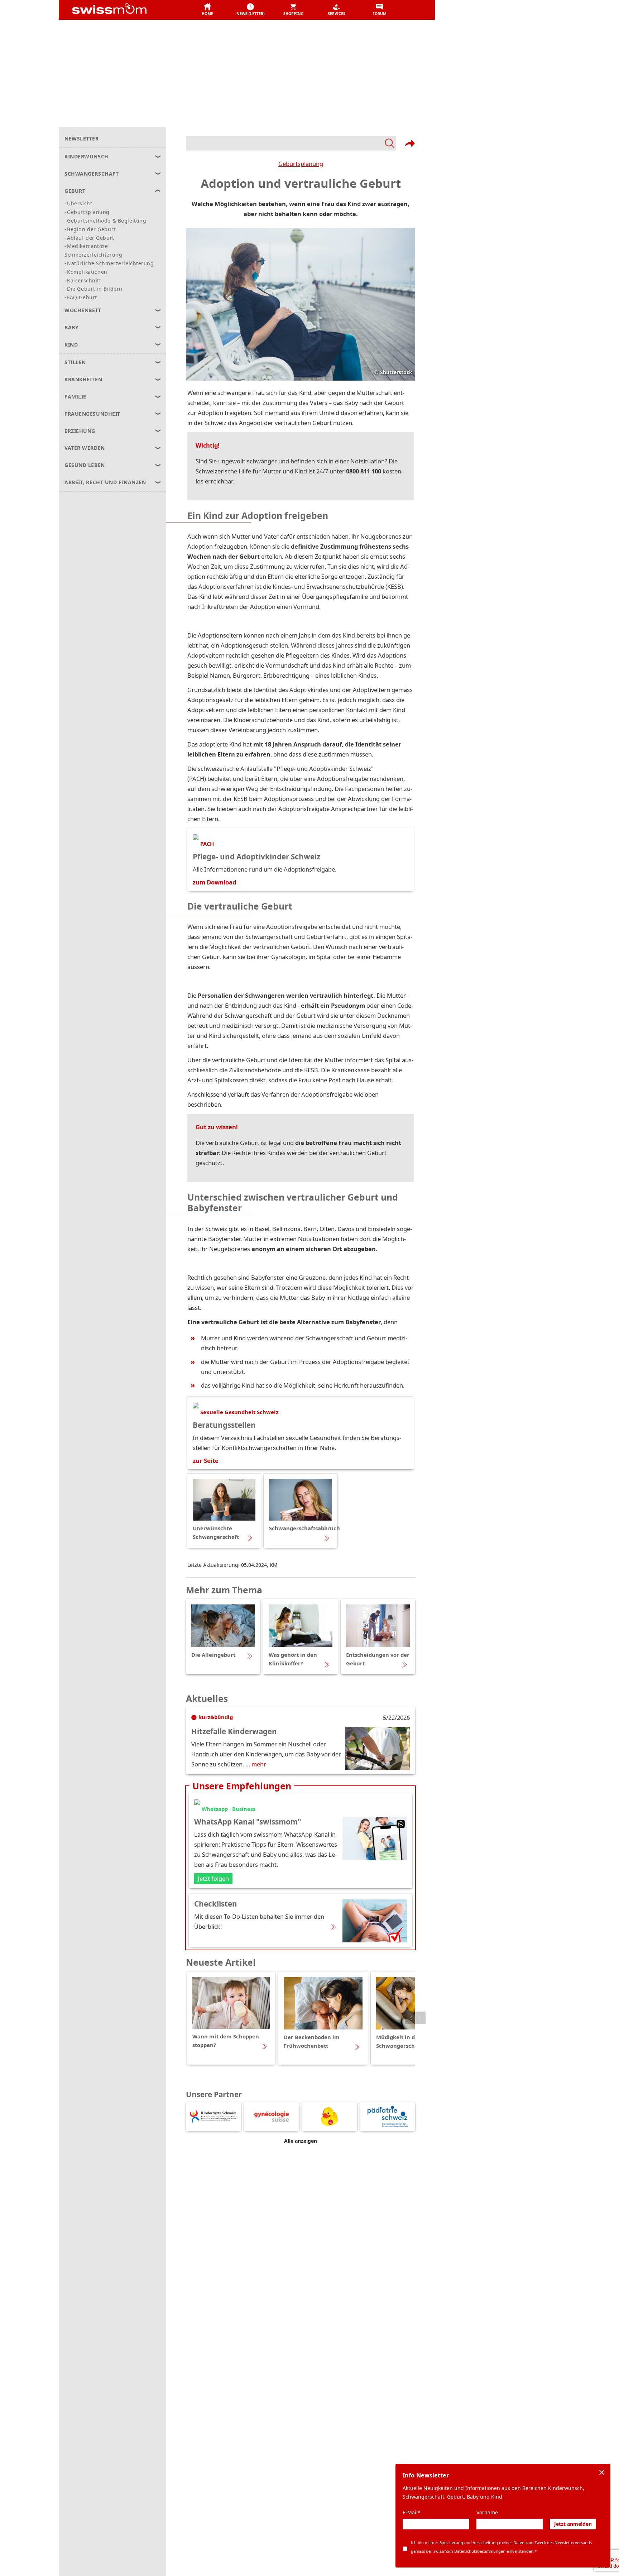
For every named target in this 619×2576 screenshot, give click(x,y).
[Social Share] (410, 143)
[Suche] (291, 143)
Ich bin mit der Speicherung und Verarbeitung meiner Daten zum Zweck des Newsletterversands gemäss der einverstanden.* (501, 2547)
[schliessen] (602, 2472)
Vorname (487, 2512)
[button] (207, 10)
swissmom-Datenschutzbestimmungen (469, 2551)
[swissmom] (125, 10)
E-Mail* (412, 2512)
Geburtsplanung (301, 164)
